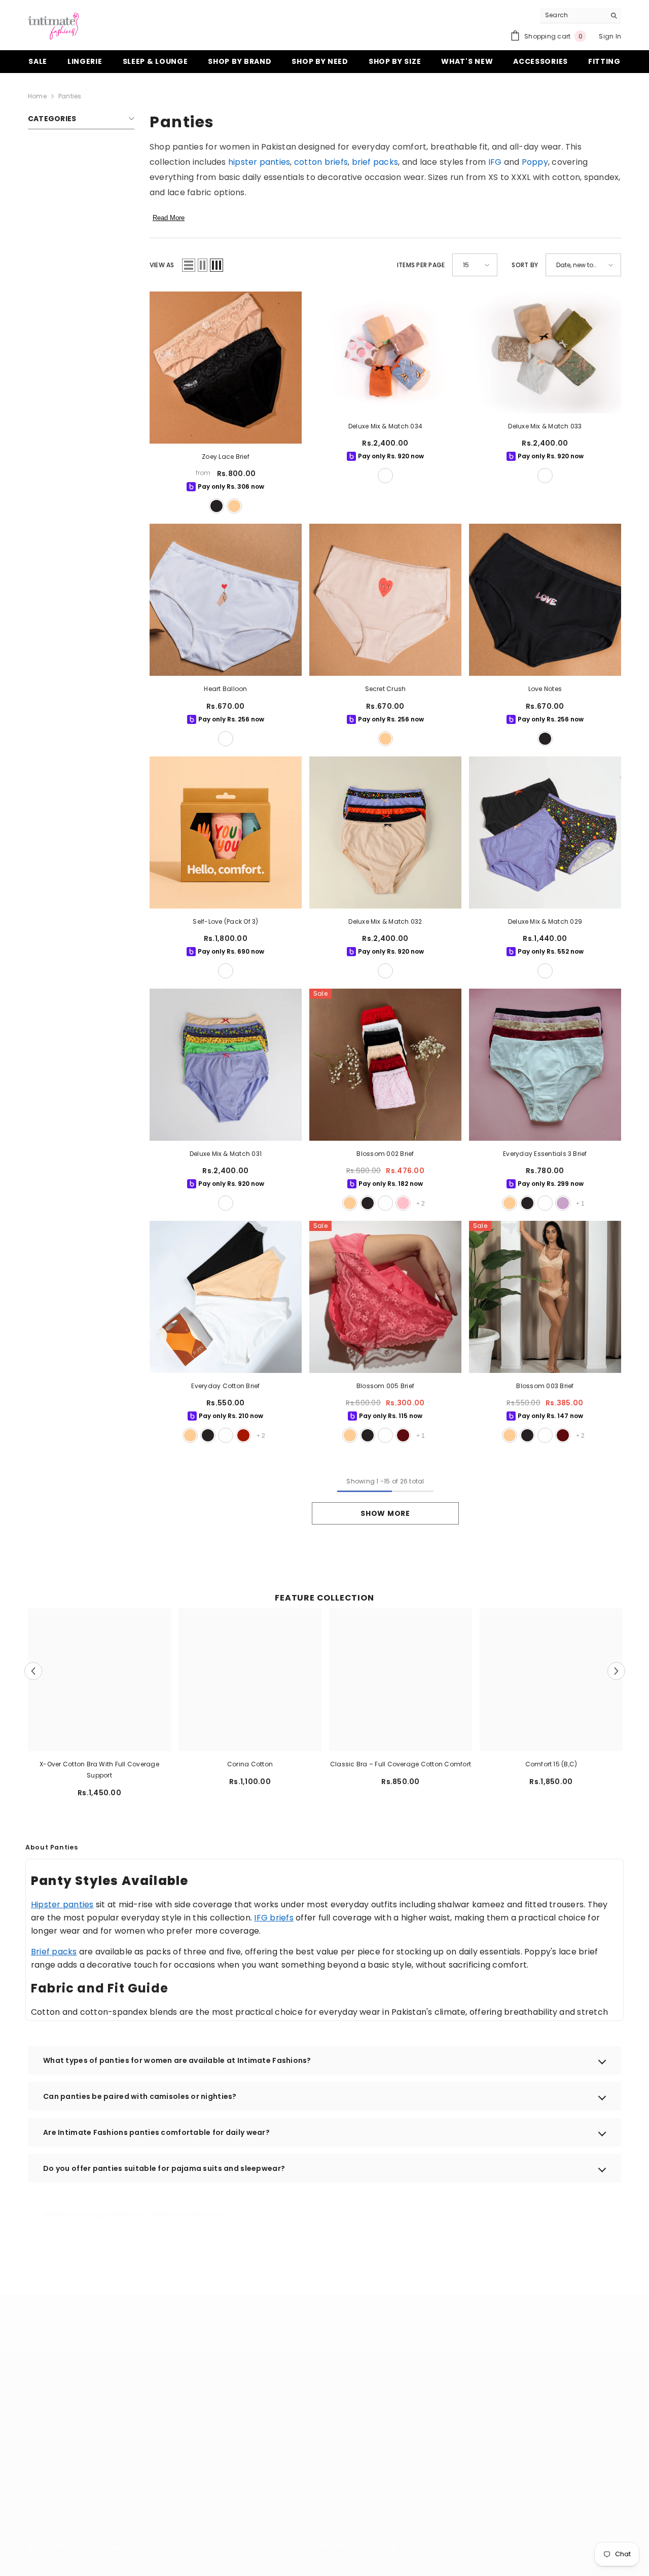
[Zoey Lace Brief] (226, 368)
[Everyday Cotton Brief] (226, 1297)
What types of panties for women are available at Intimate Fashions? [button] (177, 2060)
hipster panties (259, 162)
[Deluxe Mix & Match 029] (545, 832)
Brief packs (54, 1952)
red (243, 1435)
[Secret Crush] (385, 600)
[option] (100, 1707)
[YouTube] (456, 2473)
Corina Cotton (250, 1764)
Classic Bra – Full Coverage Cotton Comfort (401, 1764)
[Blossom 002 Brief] (385, 1065)
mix (385, 476)
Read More (169, 218)
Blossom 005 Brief (385, 1386)
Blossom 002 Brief (385, 1154)
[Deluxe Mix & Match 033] (545, 352)
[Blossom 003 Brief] (545, 1297)
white (226, 739)
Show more (385, 1513)
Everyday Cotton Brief (225, 1386)
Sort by (525, 265)
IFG (495, 162)
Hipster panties (62, 1904)
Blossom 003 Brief (545, 1386)
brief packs (375, 162)
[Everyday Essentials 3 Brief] (545, 1065)
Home (37, 96)
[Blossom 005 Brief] (385, 1297)
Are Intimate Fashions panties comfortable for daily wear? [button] (156, 2132)
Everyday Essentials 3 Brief (545, 1154)
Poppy (535, 162)
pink (403, 1203)
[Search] (581, 15)
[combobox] (573, 15)
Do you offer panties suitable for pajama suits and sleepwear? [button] (164, 2168)
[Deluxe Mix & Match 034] (385, 352)
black (217, 506)
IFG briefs (274, 1918)
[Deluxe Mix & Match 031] (226, 1065)
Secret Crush (386, 689)
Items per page (421, 265)
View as (162, 265)
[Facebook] (403, 2473)
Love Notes (545, 689)
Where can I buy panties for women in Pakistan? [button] (135, 2215)
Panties (70, 96)
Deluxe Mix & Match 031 (226, 1154)
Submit (568, 2424)
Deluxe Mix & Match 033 (545, 426)
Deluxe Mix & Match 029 (545, 921)
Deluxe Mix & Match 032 (385, 921)
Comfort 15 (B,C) (551, 1764)
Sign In (610, 36)
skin (234, 506)
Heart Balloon (225, 689)
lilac (563, 1203)
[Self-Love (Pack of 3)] (226, 832)
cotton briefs (321, 162)
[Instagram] (429, 2473)
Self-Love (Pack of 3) (225, 921)
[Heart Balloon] (226, 600)
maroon (403, 1435)
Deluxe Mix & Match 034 (385, 426)
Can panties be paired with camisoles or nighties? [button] (140, 2096)
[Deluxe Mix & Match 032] (385, 832)
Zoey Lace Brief (226, 457)
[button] (189, 265)
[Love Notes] (545, 600)
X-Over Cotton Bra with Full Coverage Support (99, 1770)
